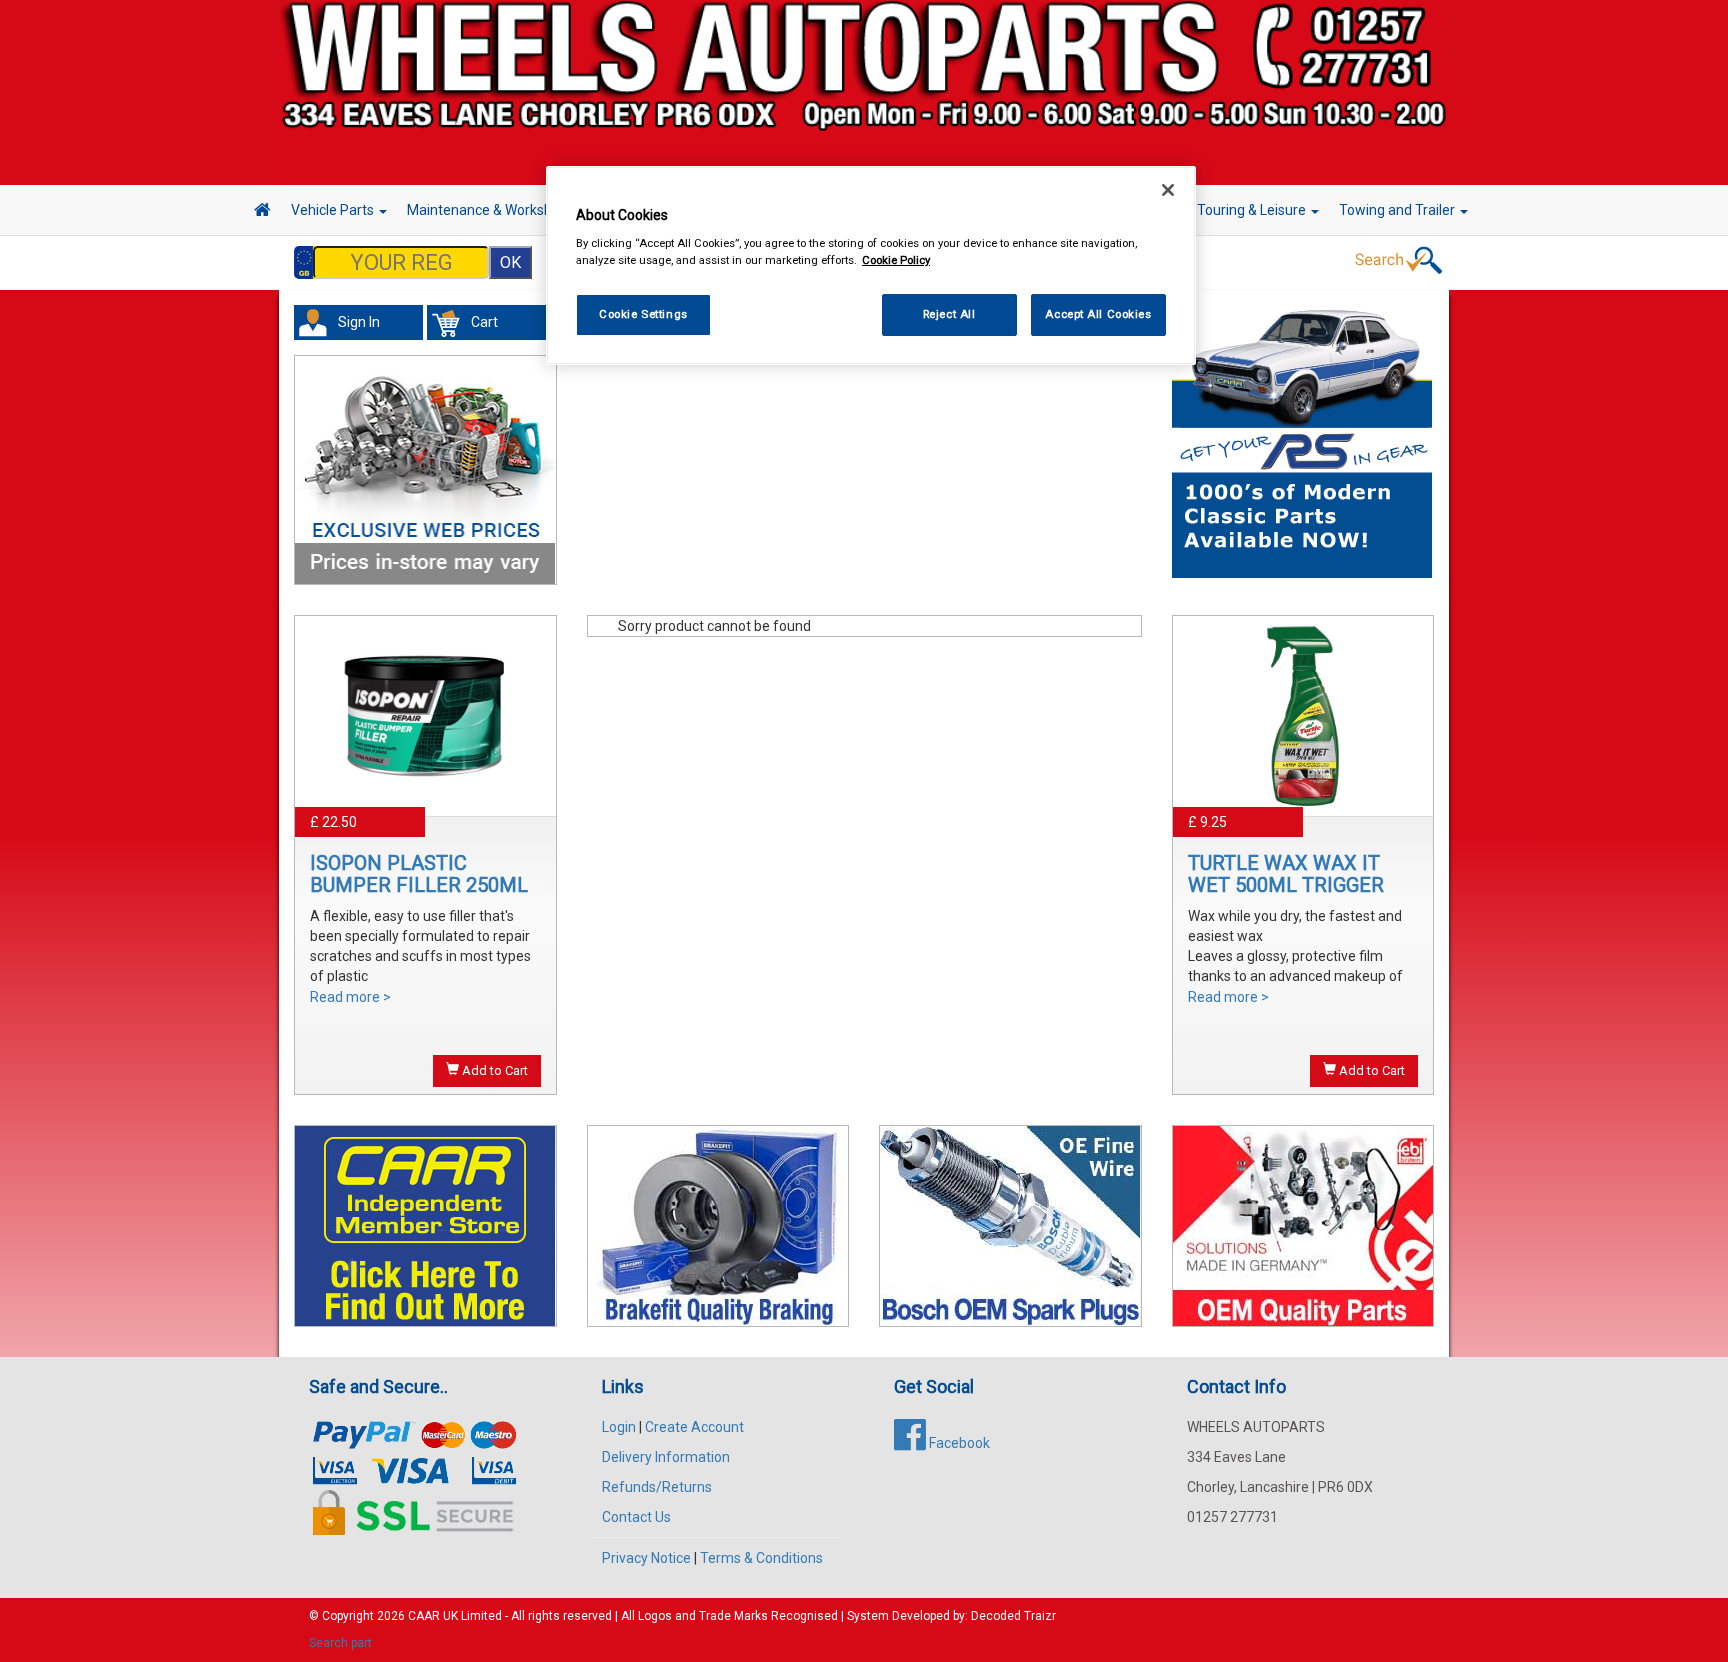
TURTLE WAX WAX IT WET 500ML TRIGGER (1286, 874)
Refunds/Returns (657, 1487)
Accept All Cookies (1098, 315)
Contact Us (636, 1517)
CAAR (424, 1616)
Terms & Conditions (761, 1558)
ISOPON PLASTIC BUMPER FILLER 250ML (419, 874)
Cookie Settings (643, 315)
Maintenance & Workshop (489, 210)
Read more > (350, 997)
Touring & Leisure (1253, 210)
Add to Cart (493, 1070)
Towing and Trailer (1398, 210)
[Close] (1168, 190)
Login (619, 1427)
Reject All (949, 315)
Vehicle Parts (334, 210)
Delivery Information (666, 1457)
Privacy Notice (646, 1558)
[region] (871, 265)
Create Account (694, 1427)
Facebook (958, 1443)
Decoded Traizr (1013, 1616)
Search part (340, 1643)
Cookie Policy (896, 261)
